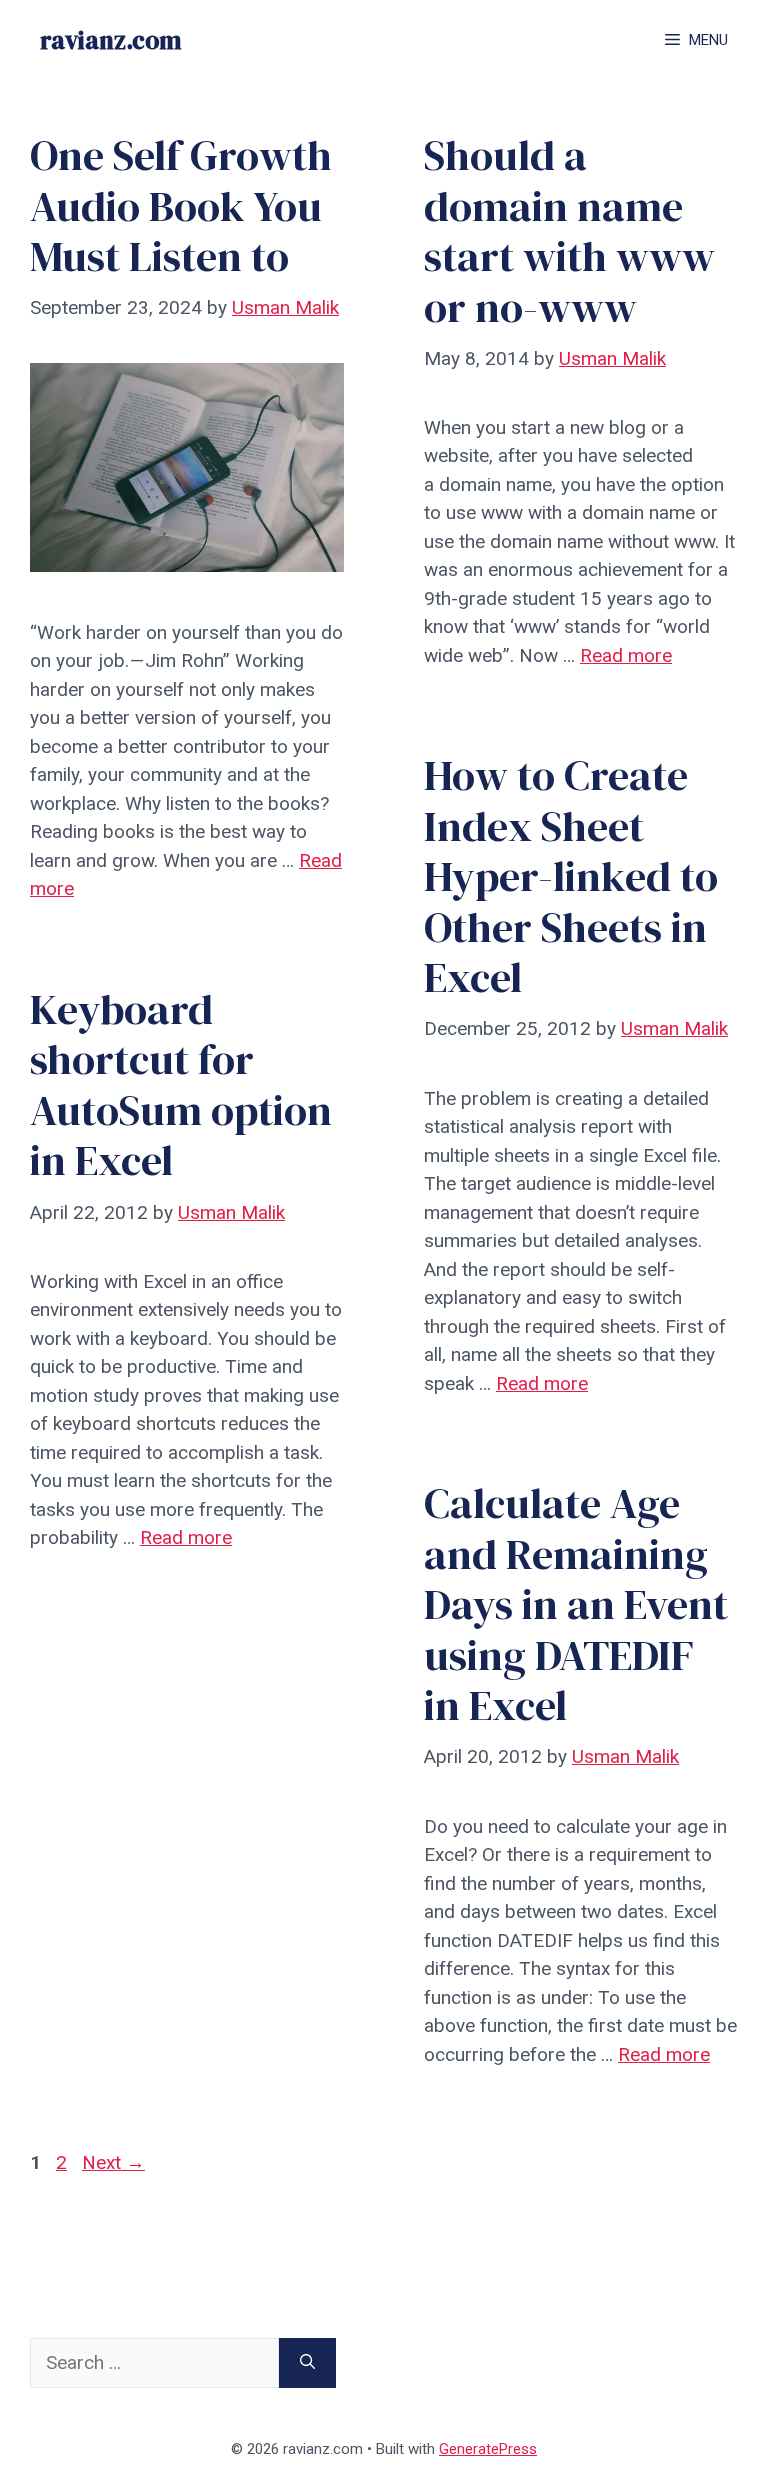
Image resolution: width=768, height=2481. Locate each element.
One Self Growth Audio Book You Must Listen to (181, 205)
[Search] (307, 2363)
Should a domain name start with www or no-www (569, 231)
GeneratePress (488, 2449)
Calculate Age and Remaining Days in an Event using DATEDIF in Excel (576, 1604)
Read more (626, 655)
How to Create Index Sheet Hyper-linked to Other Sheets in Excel (571, 876)
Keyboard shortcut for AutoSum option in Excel (181, 1085)
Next (113, 2162)
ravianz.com (110, 40)
